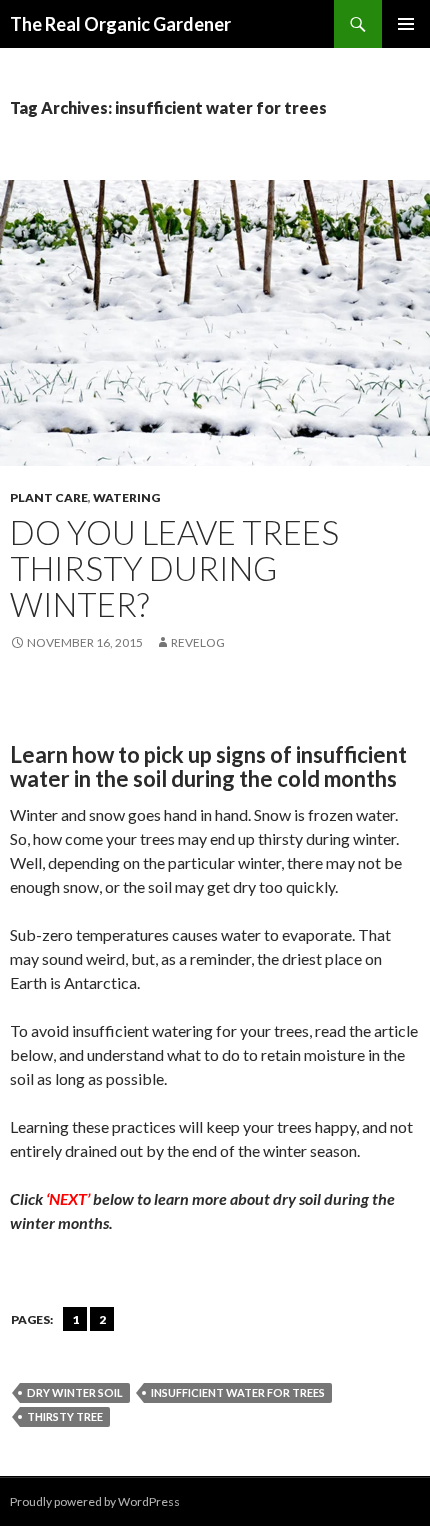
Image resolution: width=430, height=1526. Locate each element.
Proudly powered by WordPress (95, 1501)
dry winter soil (75, 1392)
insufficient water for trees (238, 1392)
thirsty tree (65, 1416)
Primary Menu (406, 24)
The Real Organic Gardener (120, 24)
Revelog (198, 642)
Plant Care (49, 497)
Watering (126, 497)
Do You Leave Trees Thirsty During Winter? (174, 568)
